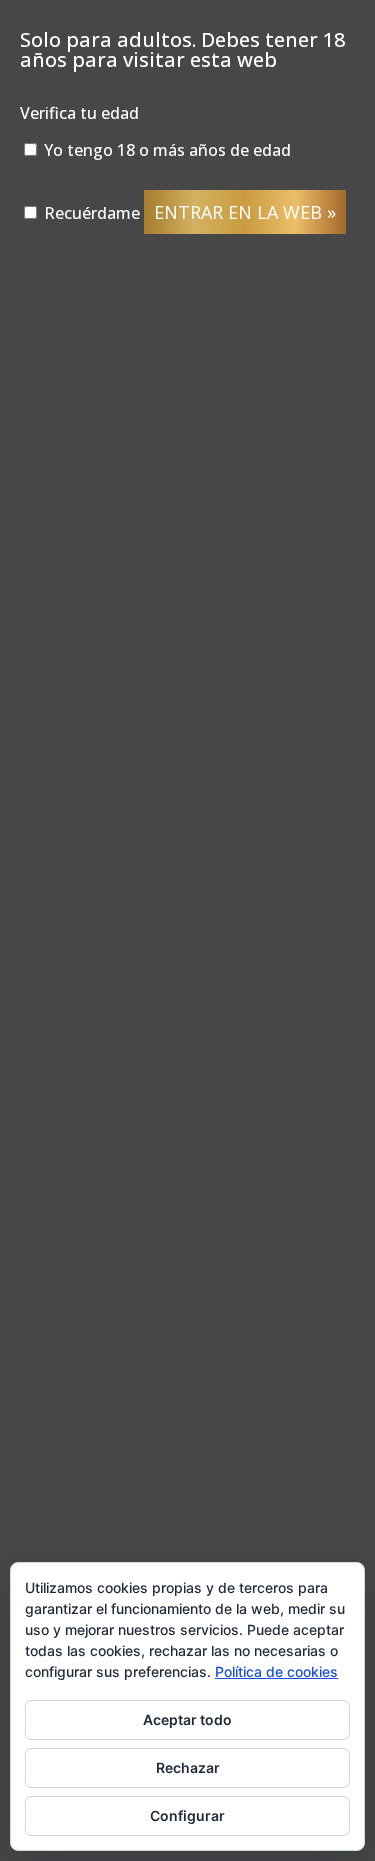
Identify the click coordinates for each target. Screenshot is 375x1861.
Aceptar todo (187, 1719)
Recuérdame (90, 213)
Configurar (187, 1815)
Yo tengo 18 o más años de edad (165, 150)
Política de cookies (276, 1671)
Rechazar (188, 1767)
